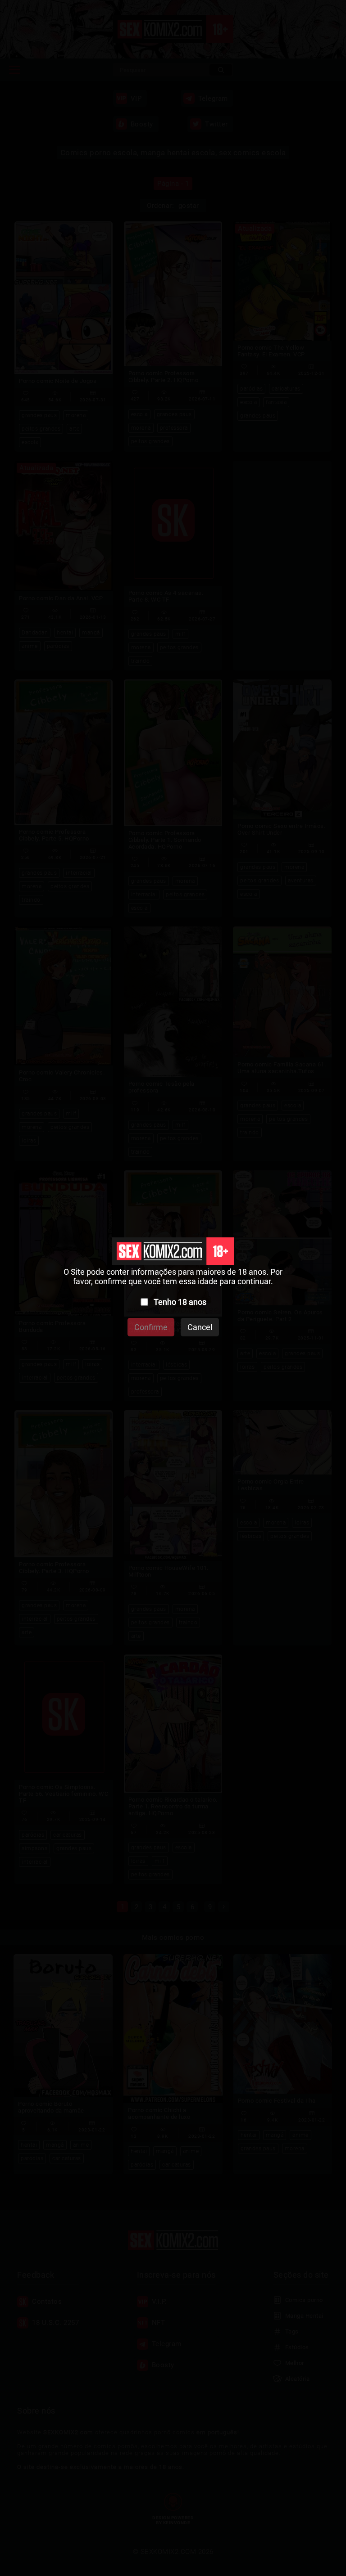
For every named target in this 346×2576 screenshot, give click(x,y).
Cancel (200, 1327)
